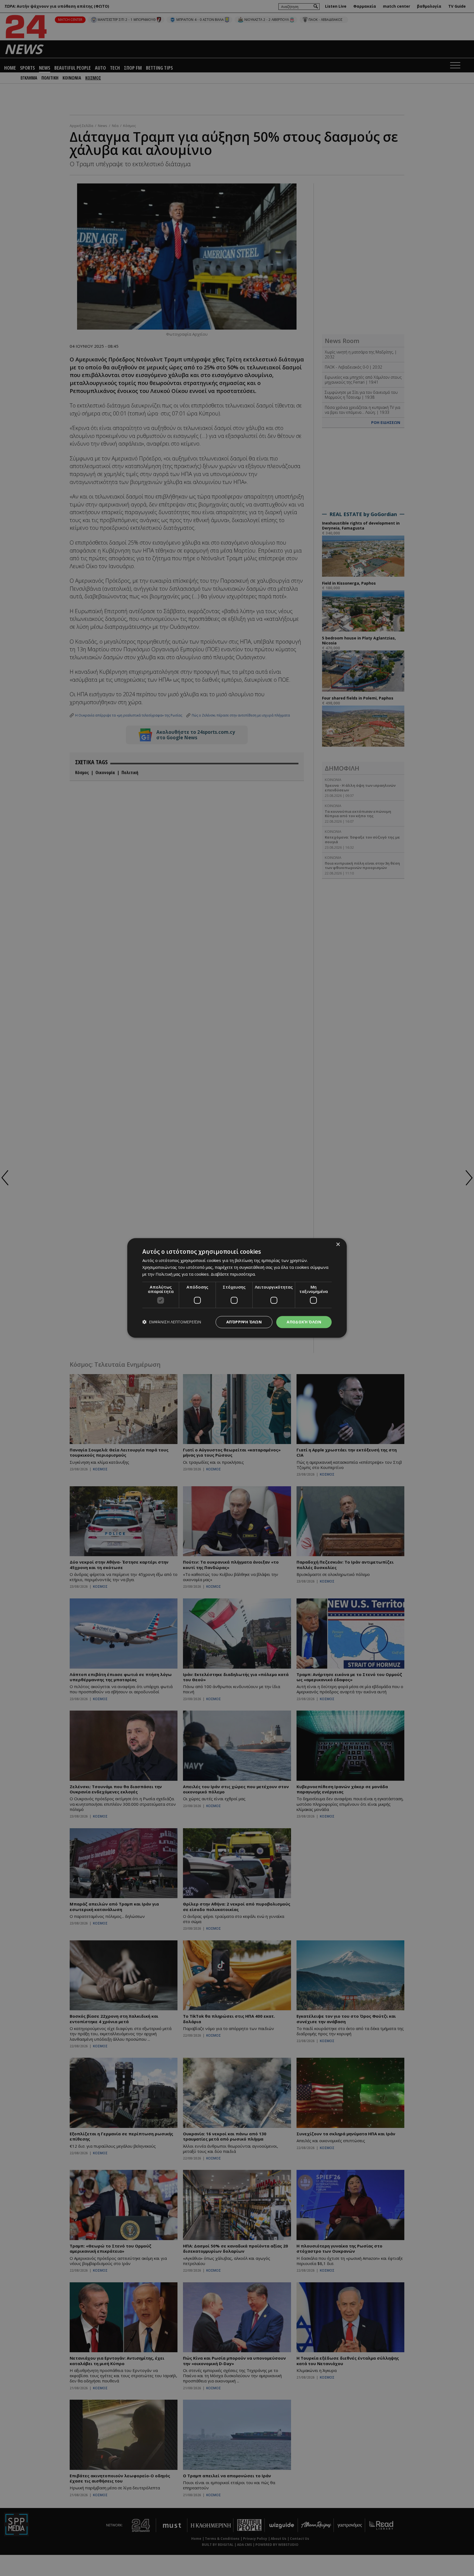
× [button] (338, 1245)
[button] (172, 1322)
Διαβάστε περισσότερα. (233, 1274)
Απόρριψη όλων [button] (244, 1322)
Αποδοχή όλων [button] (304, 1322)
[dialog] (237, 1288)
